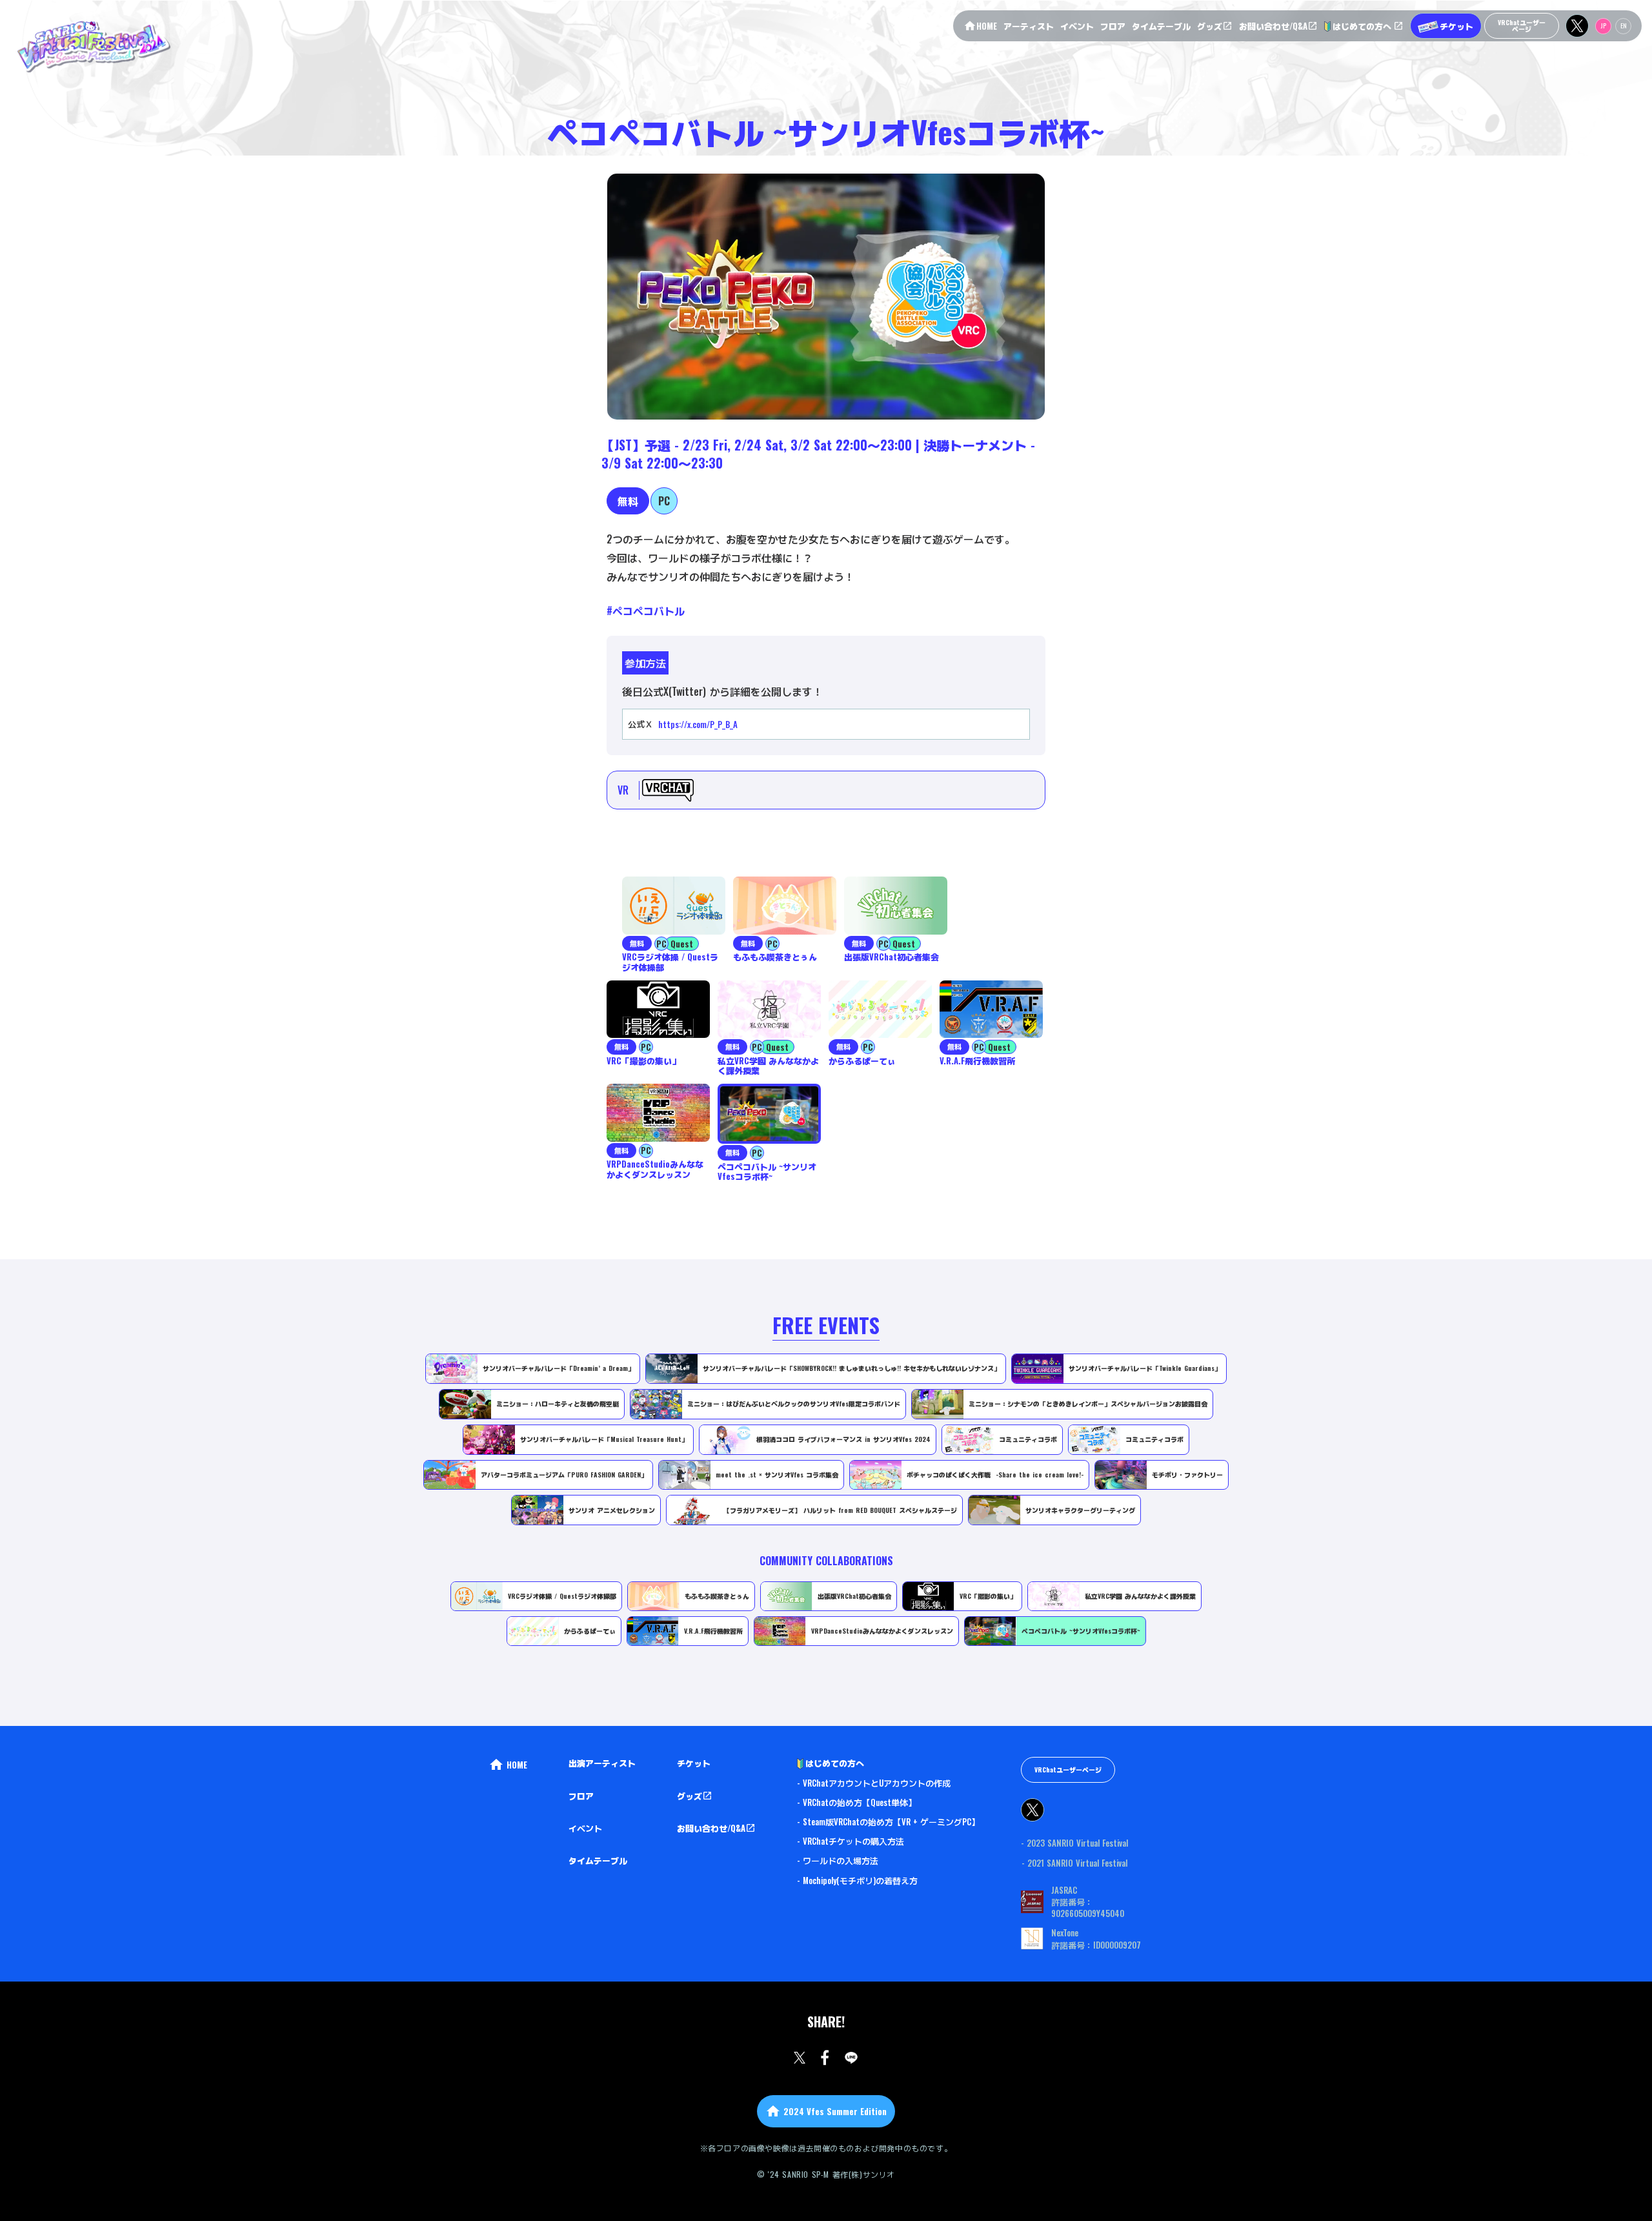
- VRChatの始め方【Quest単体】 (857, 1802)
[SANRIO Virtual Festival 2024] (93, 46)
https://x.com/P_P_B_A (698, 724)
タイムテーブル (598, 1860)
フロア (581, 1796)
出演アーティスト (602, 1763)
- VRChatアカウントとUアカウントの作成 (874, 1783)
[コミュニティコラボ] (414, 1579)
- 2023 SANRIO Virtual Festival (1074, 1843)
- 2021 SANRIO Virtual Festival (1074, 1863)
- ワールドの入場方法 (838, 1860)
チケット (694, 1763)
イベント (585, 1828)
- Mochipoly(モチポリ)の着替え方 (857, 1880)
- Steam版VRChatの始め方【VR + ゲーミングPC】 (888, 1821)
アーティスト (1029, 26)
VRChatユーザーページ (1068, 1770)
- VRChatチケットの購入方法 (851, 1841)
